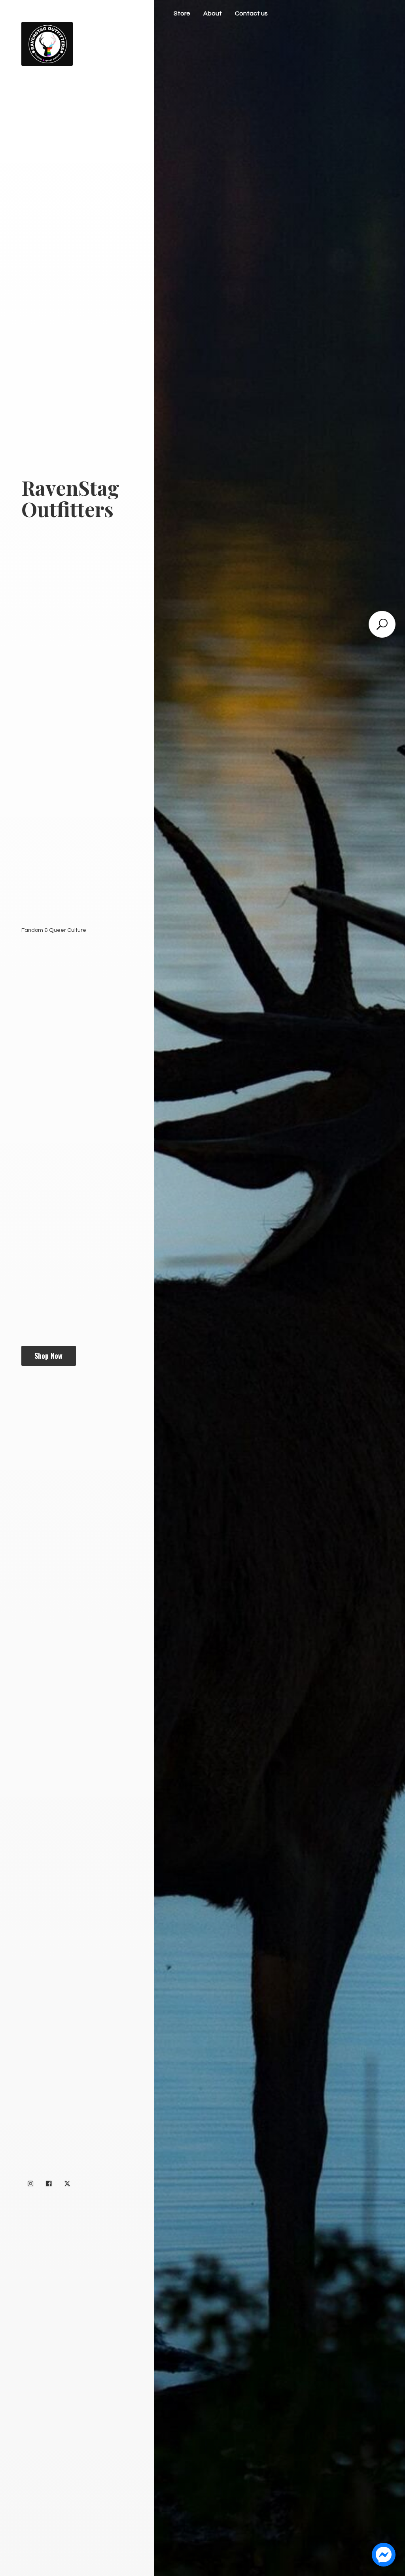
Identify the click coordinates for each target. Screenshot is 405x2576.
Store (182, 13)
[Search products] (382, 624)
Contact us (251, 13)
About (213, 13)
